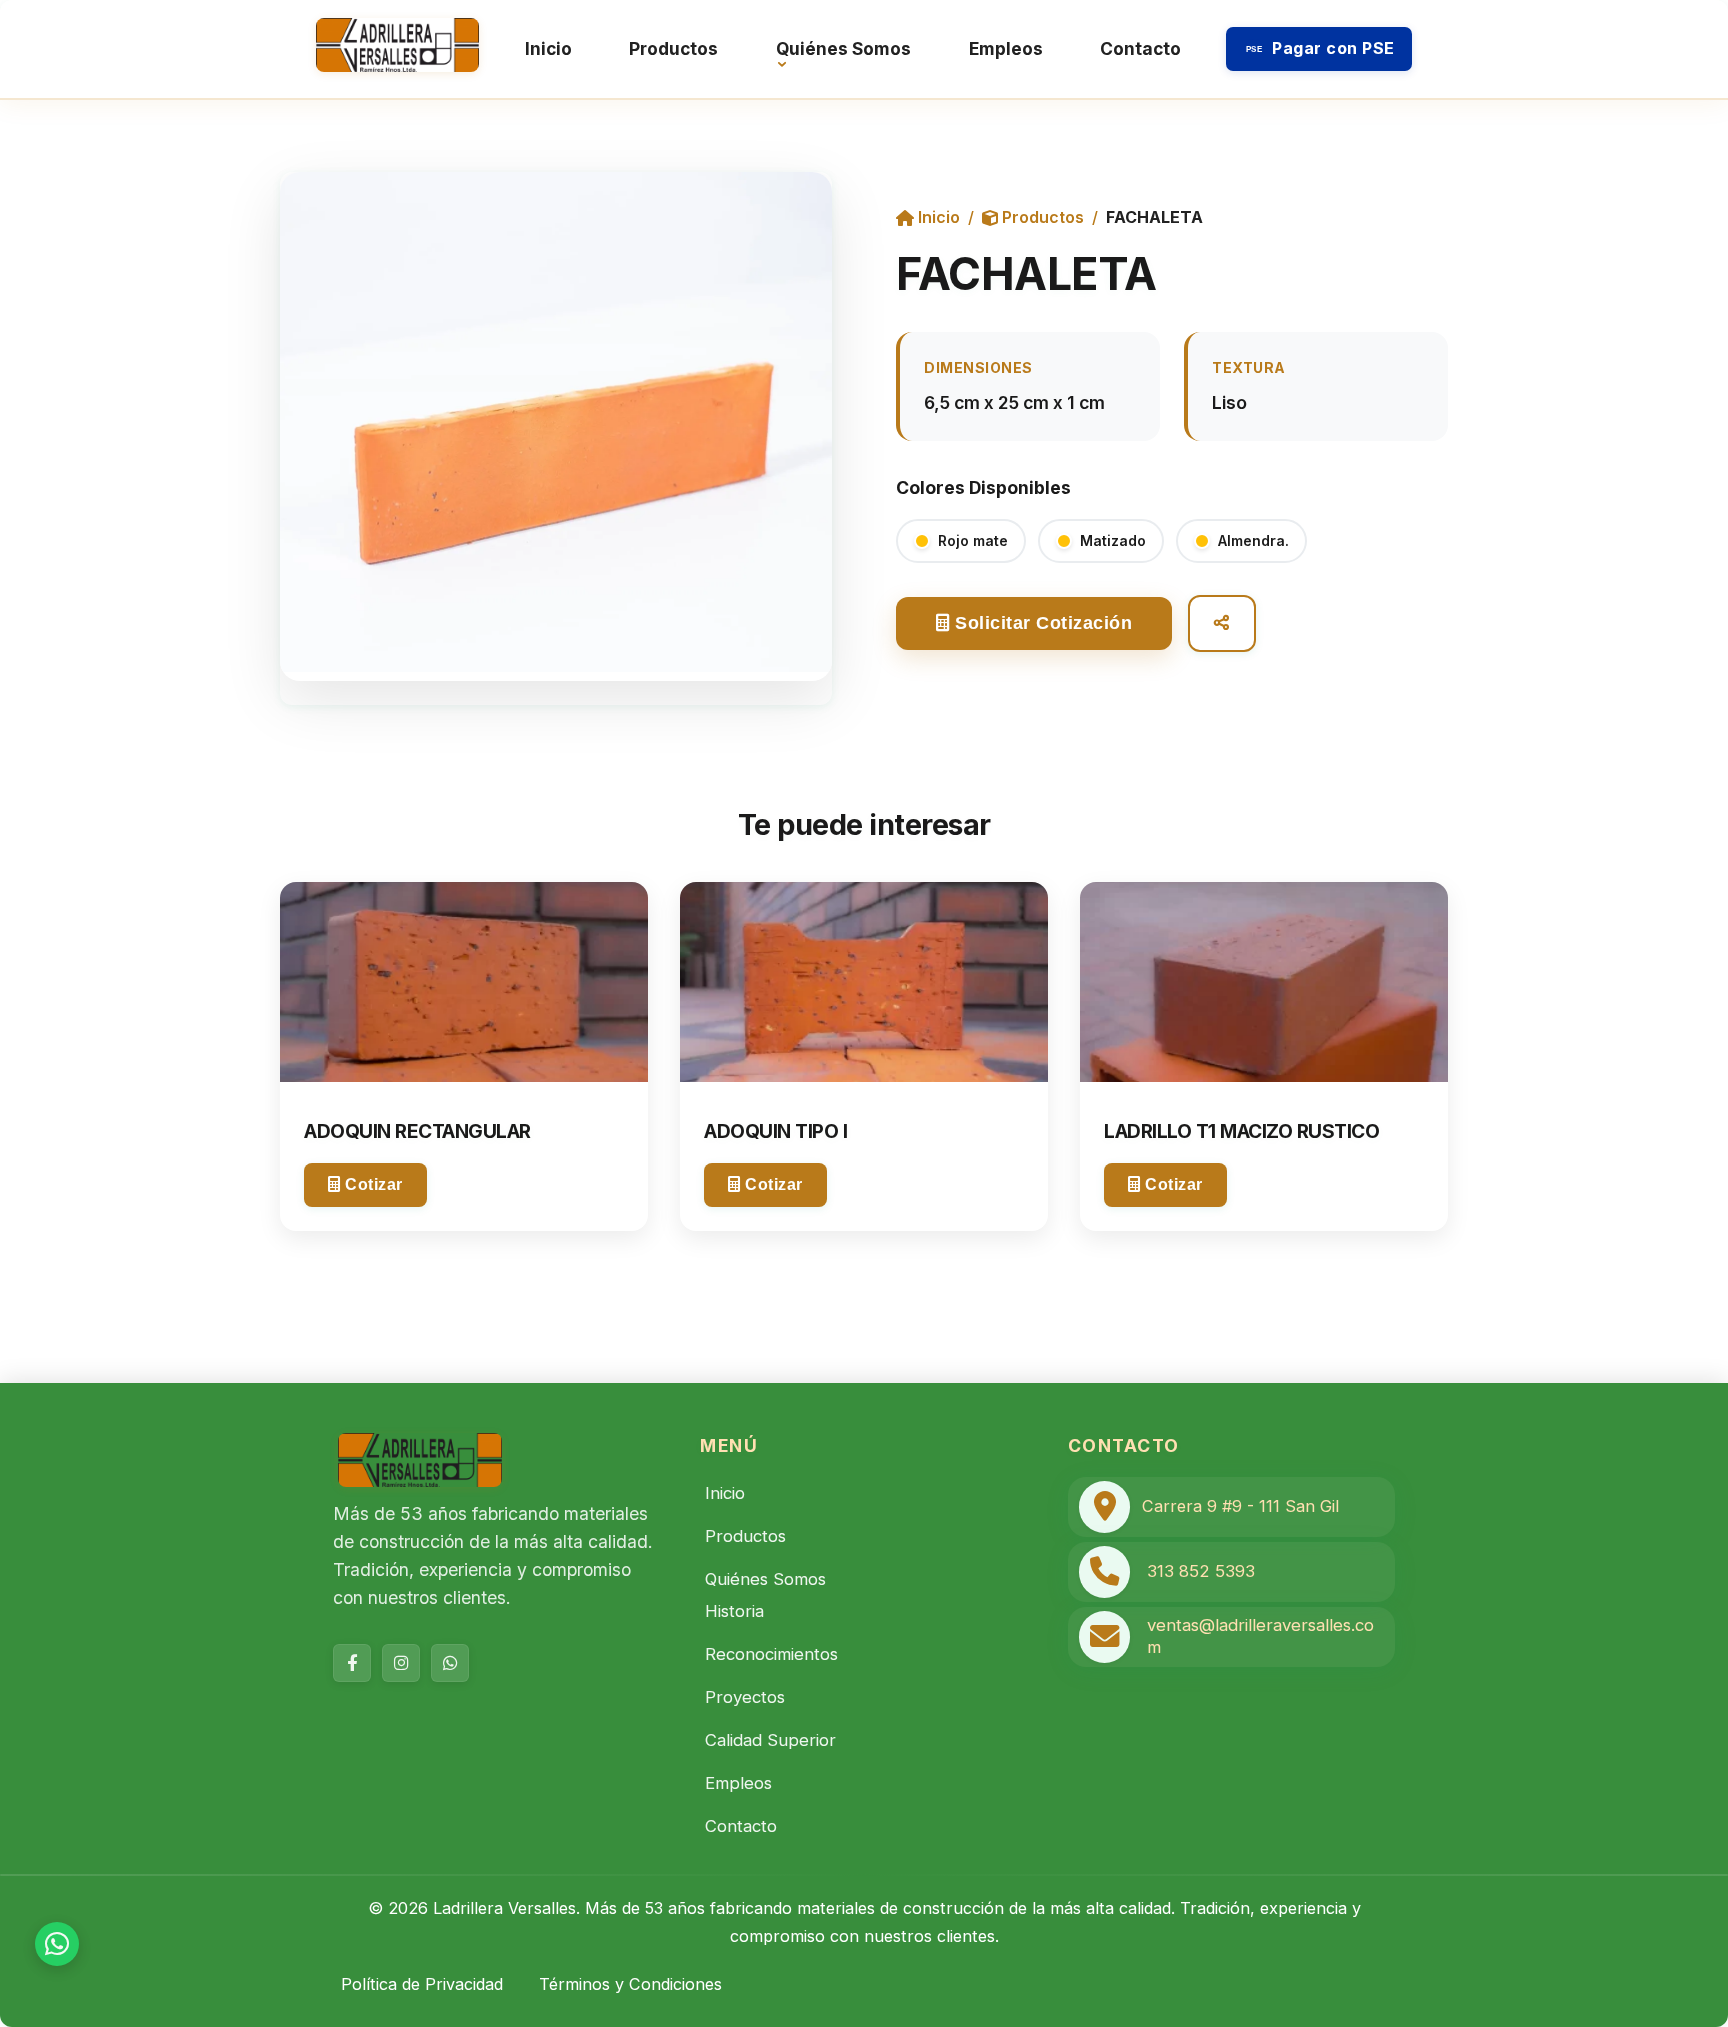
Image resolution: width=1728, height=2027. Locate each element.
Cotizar (372, 1184)
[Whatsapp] (450, 1663)
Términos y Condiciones (630, 1984)
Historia (734, 1611)
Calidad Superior (770, 1740)
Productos (673, 48)
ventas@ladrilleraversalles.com (1260, 1636)
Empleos (1006, 48)
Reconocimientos (771, 1654)
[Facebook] (352, 1663)
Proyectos (745, 1697)
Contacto (1140, 48)
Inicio (548, 48)
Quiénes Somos (843, 48)
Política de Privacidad (422, 1984)
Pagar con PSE (1320, 48)
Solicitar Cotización (1041, 623)
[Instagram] (401, 1663)
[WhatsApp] (57, 1944)
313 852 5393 (1201, 1571)
